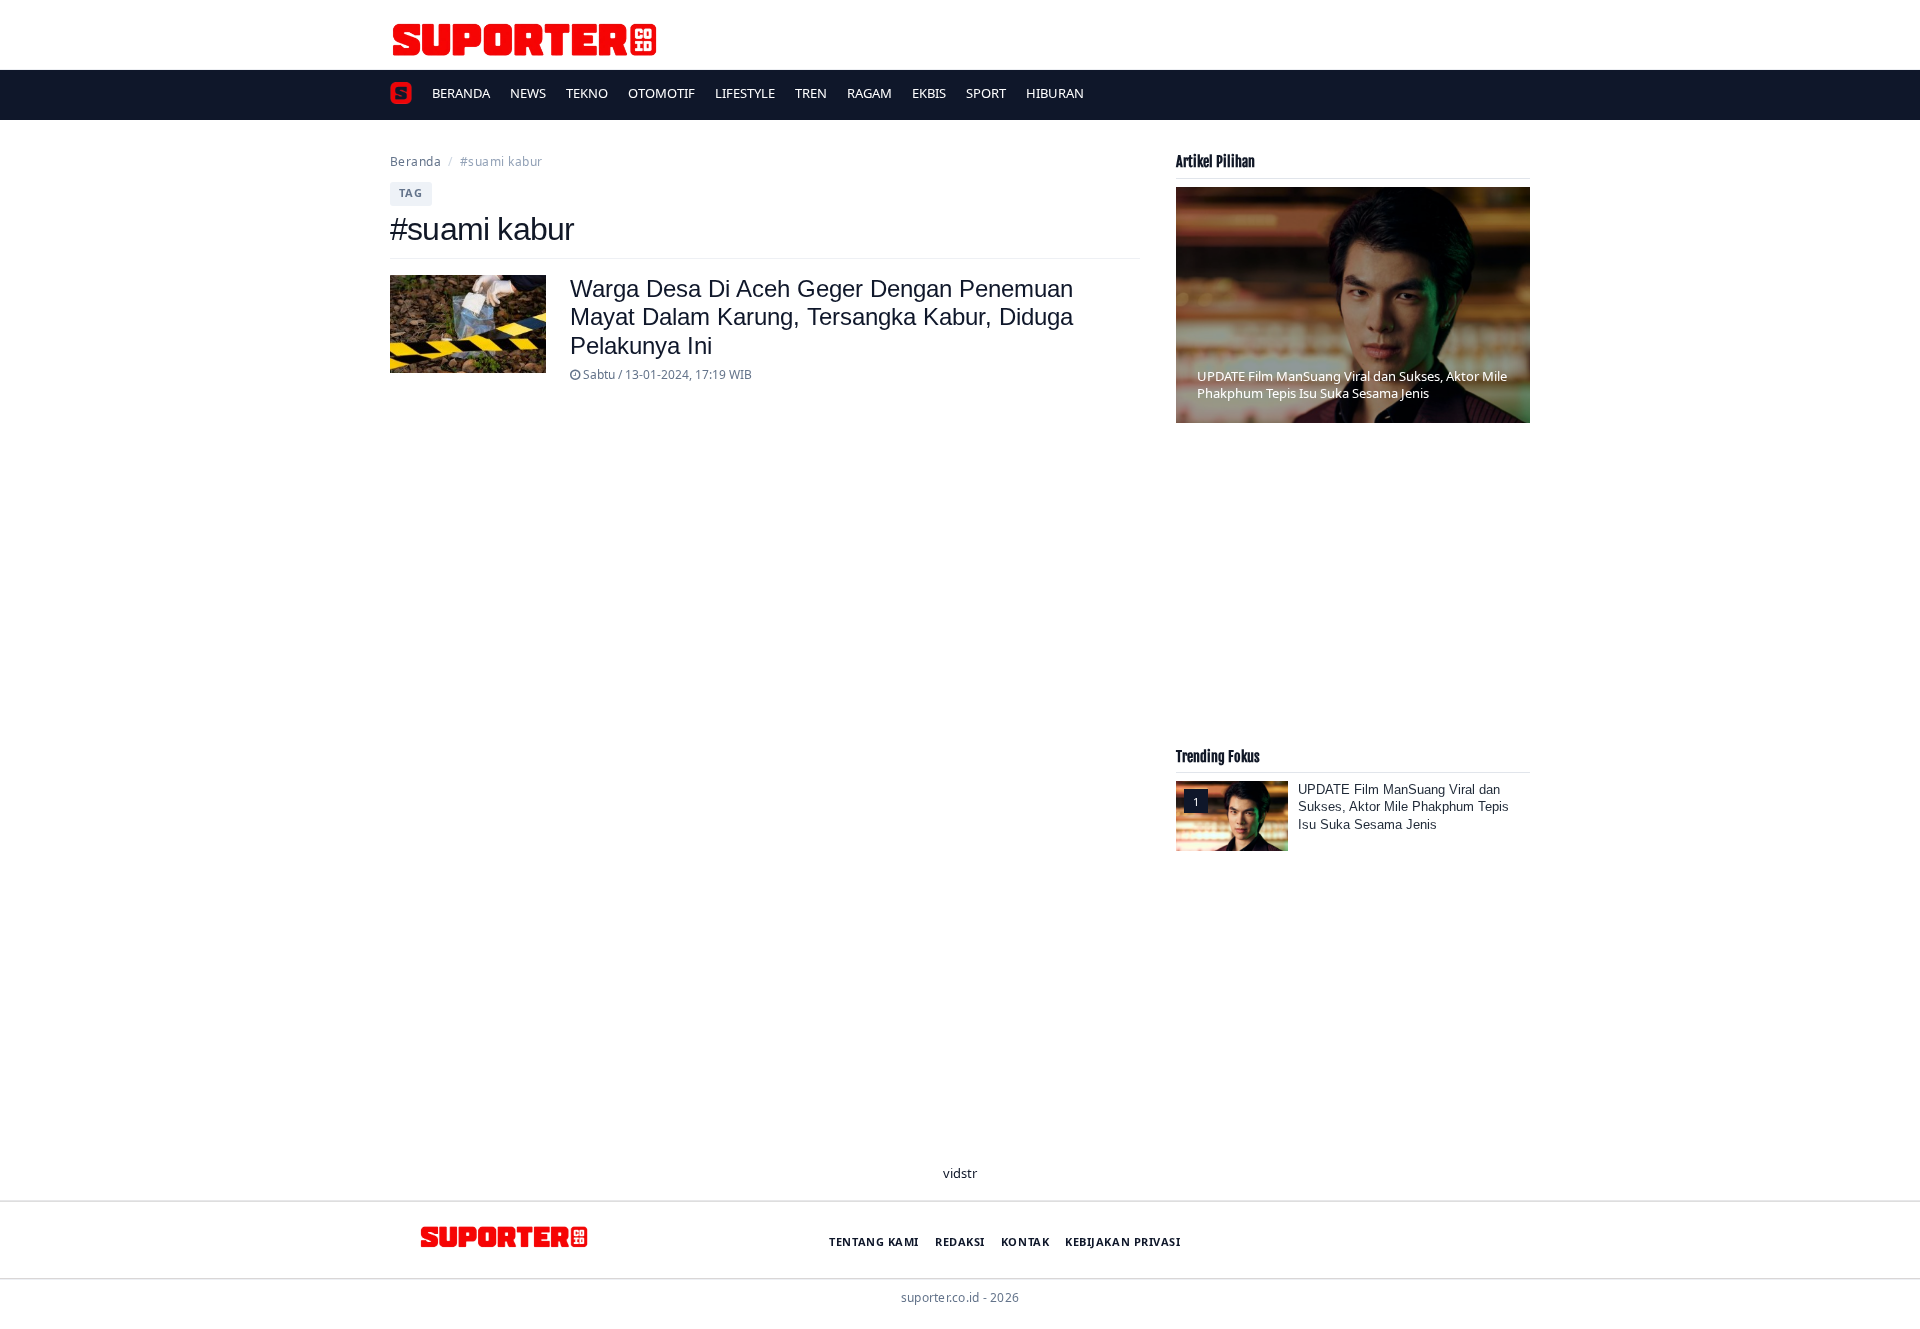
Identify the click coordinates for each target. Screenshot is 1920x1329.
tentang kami (874, 1241)
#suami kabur (501, 161)
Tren (811, 93)
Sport (986, 93)
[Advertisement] (1353, 593)
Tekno (587, 93)
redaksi (960, 1241)
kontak (1025, 1241)
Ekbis (929, 93)
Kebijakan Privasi (1122, 1241)
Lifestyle (745, 93)
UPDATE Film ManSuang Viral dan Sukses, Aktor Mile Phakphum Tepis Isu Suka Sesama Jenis (1403, 807)
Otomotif (661, 93)
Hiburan (1055, 93)
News (528, 93)
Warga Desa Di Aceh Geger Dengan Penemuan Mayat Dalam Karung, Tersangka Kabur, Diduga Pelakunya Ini (821, 317)
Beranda (461, 93)
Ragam (869, 93)
